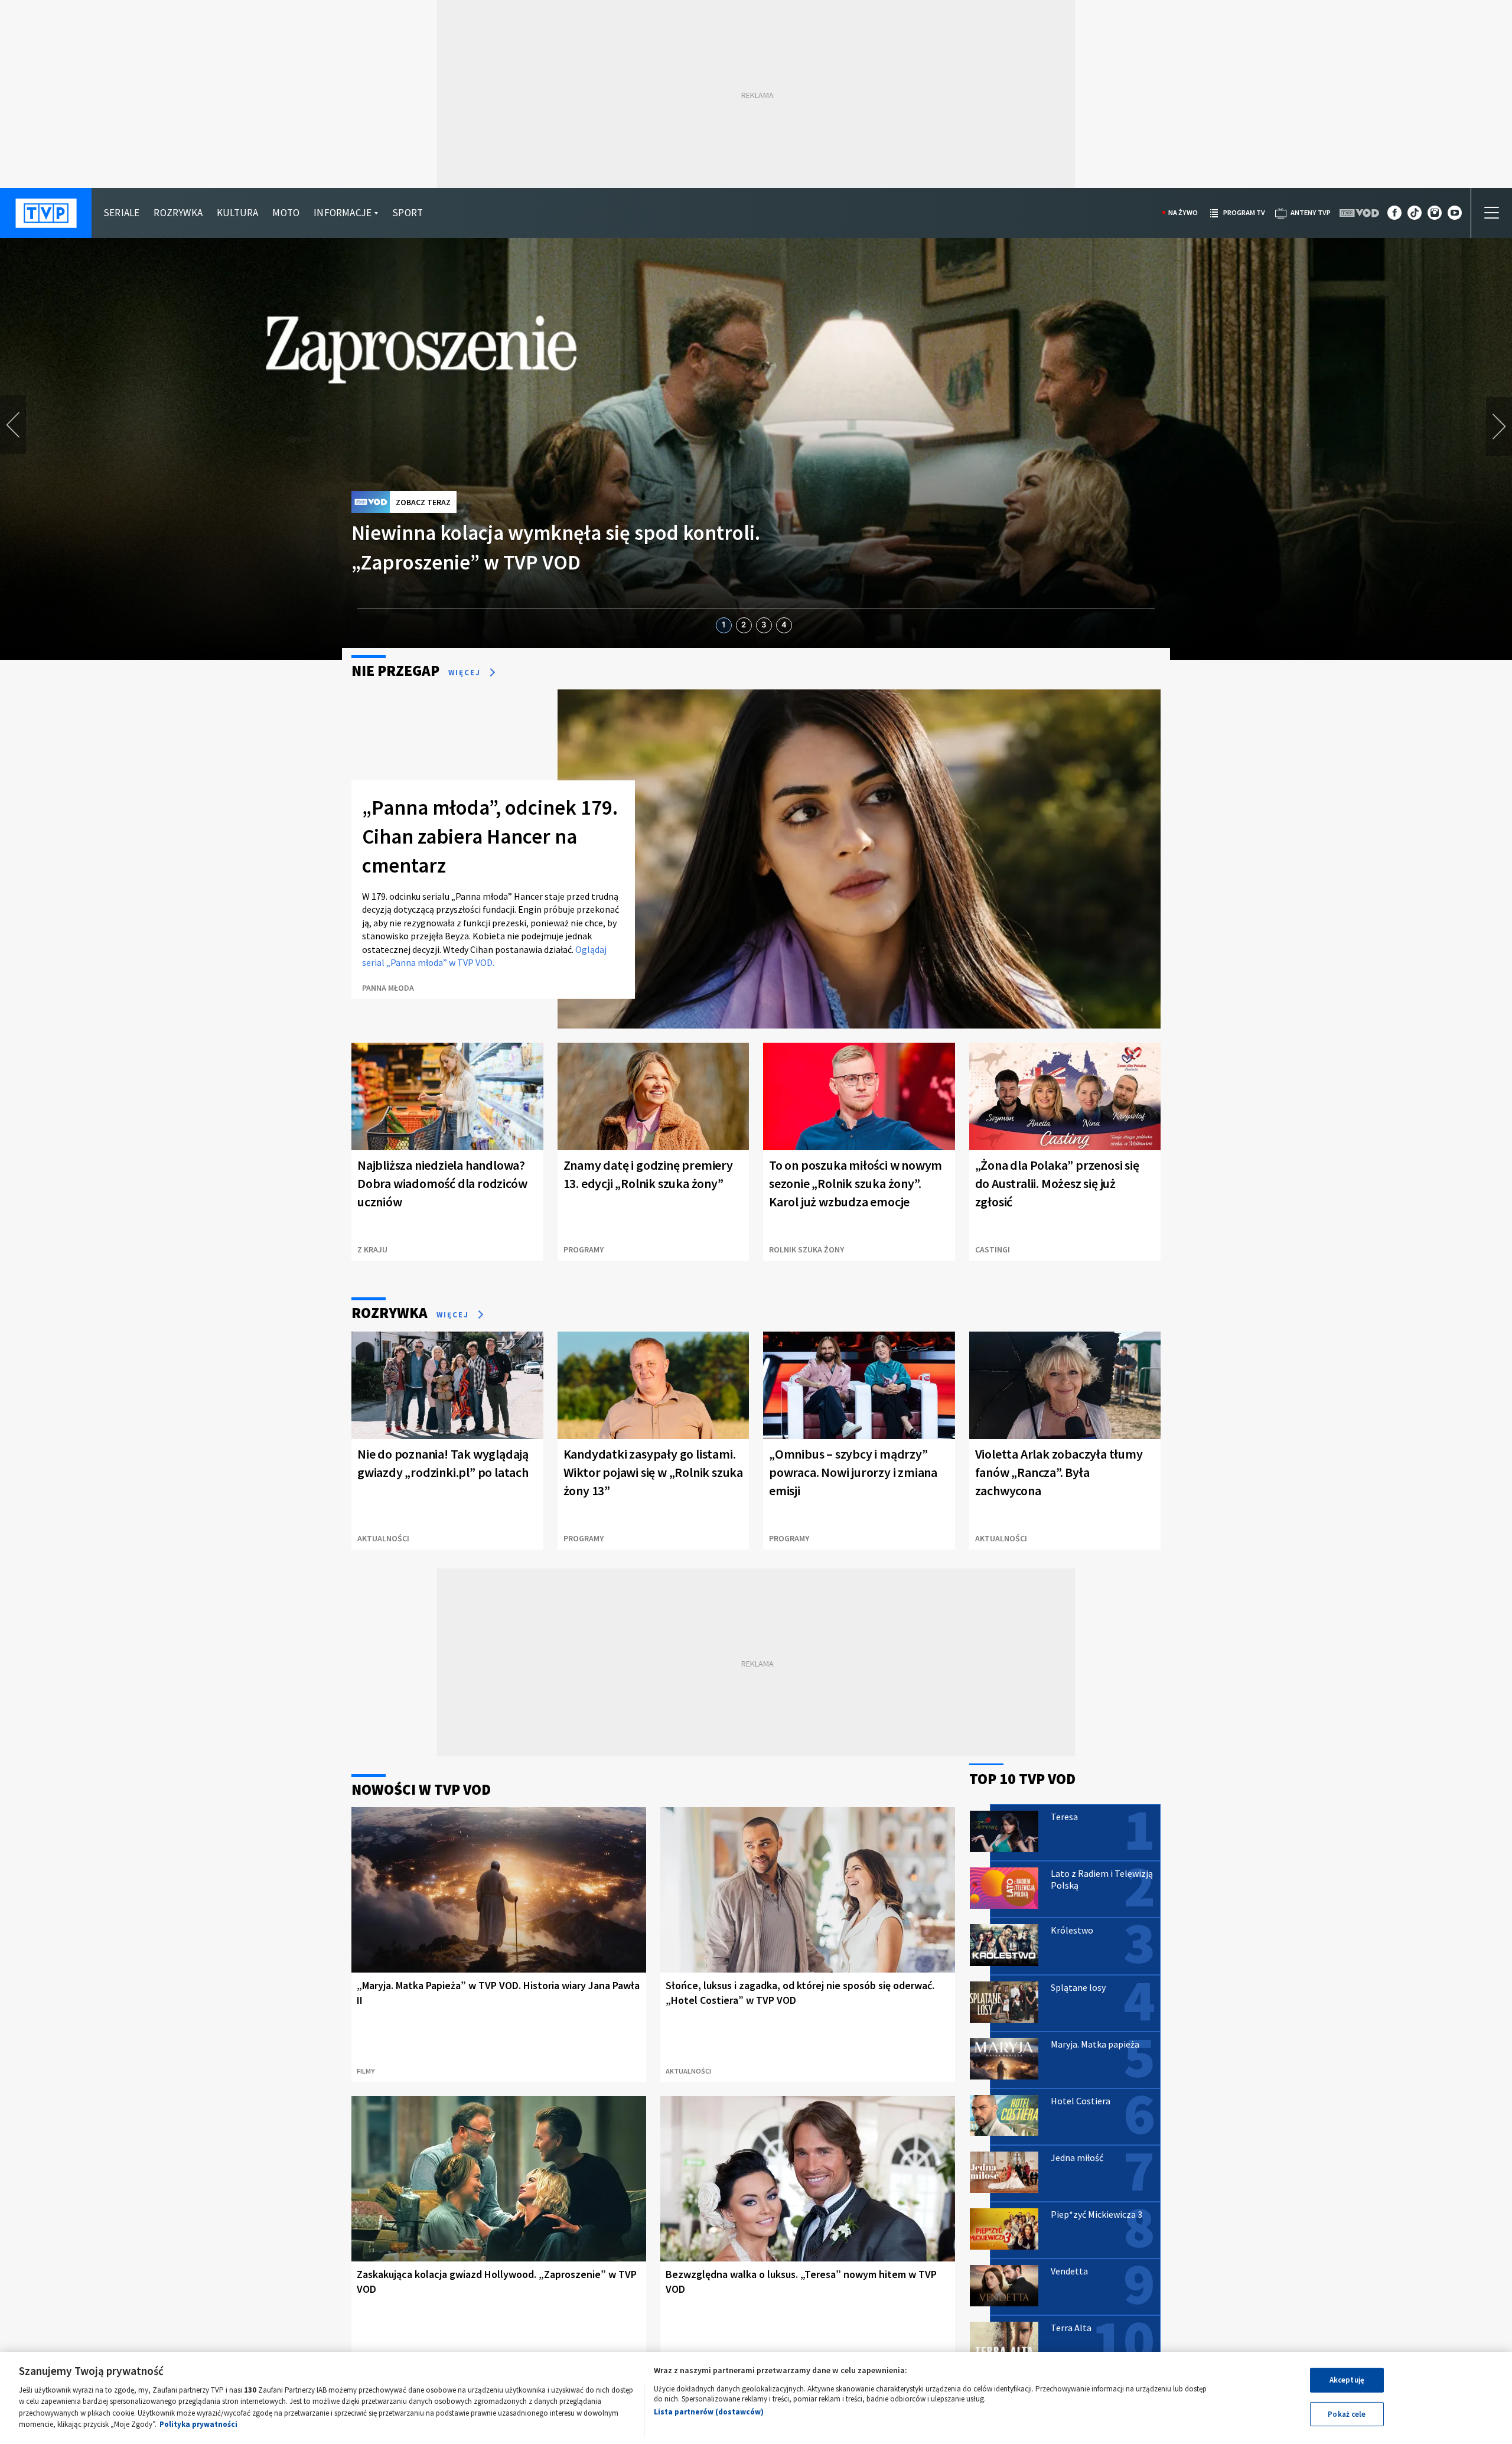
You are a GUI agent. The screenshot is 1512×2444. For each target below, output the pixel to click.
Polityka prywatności (198, 2424)
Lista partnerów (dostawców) (709, 2412)
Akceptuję (1347, 2380)
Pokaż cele (1347, 2414)
